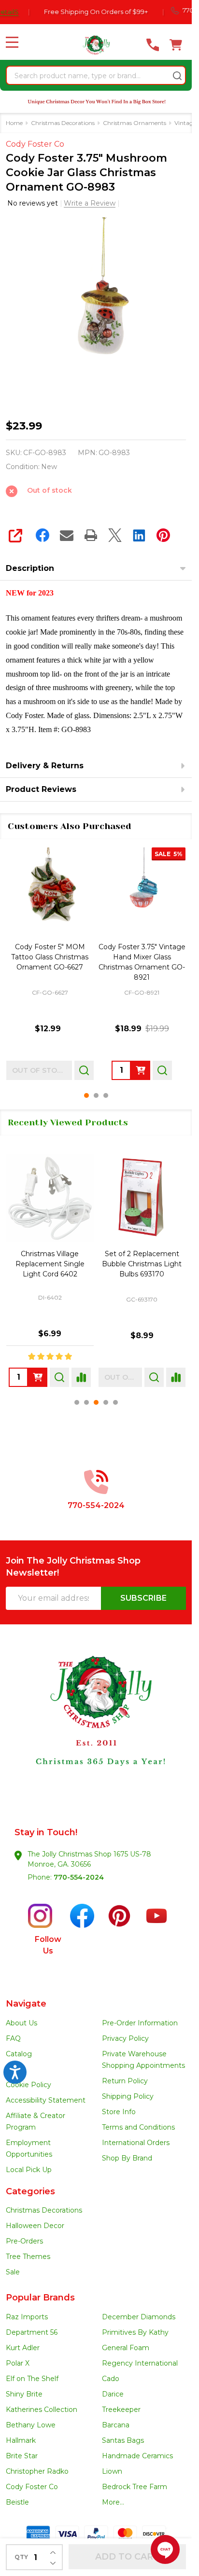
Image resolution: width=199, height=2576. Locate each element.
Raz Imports (27, 2317)
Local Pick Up (29, 2170)
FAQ (13, 2038)
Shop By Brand (127, 2158)
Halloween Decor (35, 2226)
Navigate (26, 2004)
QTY (21, 2557)
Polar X (18, 2363)
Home (14, 123)
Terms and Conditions (138, 2127)
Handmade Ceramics (137, 2456)
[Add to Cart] (49, 1070)
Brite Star (22, 2456)
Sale (13, 2272)
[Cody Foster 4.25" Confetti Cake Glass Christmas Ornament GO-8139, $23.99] (142, 891)
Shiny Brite (24, 2394)
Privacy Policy (125, 2038)
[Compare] (81, 1377)
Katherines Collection (42, 2410)
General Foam (126, 2348)
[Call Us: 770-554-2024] (153, 45)
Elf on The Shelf (32, 2379)
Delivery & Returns (45, 766)
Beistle (17, 2502)
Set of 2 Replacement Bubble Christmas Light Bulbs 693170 (142, 1264)
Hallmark (21, 2440)
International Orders (136, 2143)
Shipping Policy (128, 2096)
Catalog (19, 2054)
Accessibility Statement (46, 2100)
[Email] (67, 535)
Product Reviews (41, 789)
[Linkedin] (139, 535)
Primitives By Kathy (135, 2332)
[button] (96, 1730)
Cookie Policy (28, 2085)
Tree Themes (28, 2257)
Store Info (119, 2112)
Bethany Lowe (31, 2425)
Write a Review (90, 203)
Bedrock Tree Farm (135, 2487)
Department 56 (32, 2332)
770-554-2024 (79, 1877)
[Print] (91, 535)
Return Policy (125, 2081)
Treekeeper (121, 2410)
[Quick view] (71, 1070)
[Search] (177, 76)
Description (30, 568)
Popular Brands (40, 2298)
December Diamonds (139, 2317)
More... (113, 2502)
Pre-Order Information (140, 2023)
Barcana (116, 2425)
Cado (111, 2379)
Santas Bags (123, 2440)
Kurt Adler (23, 2348)
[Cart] (176, 45)
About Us (21, 2023)
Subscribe (143, 1598)
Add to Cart (127, 2557)
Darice (113, 2394)
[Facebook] (43, 535)
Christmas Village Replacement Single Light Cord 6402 (50, 1264)
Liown (112, 2471)
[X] (115, 535)
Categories (30, 2191)
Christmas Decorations (44, 2210)
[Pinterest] (163, 535)
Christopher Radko (37, 2471)
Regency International (140, 2363)
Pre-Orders (24, 2241)
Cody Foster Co (32, 2487)
